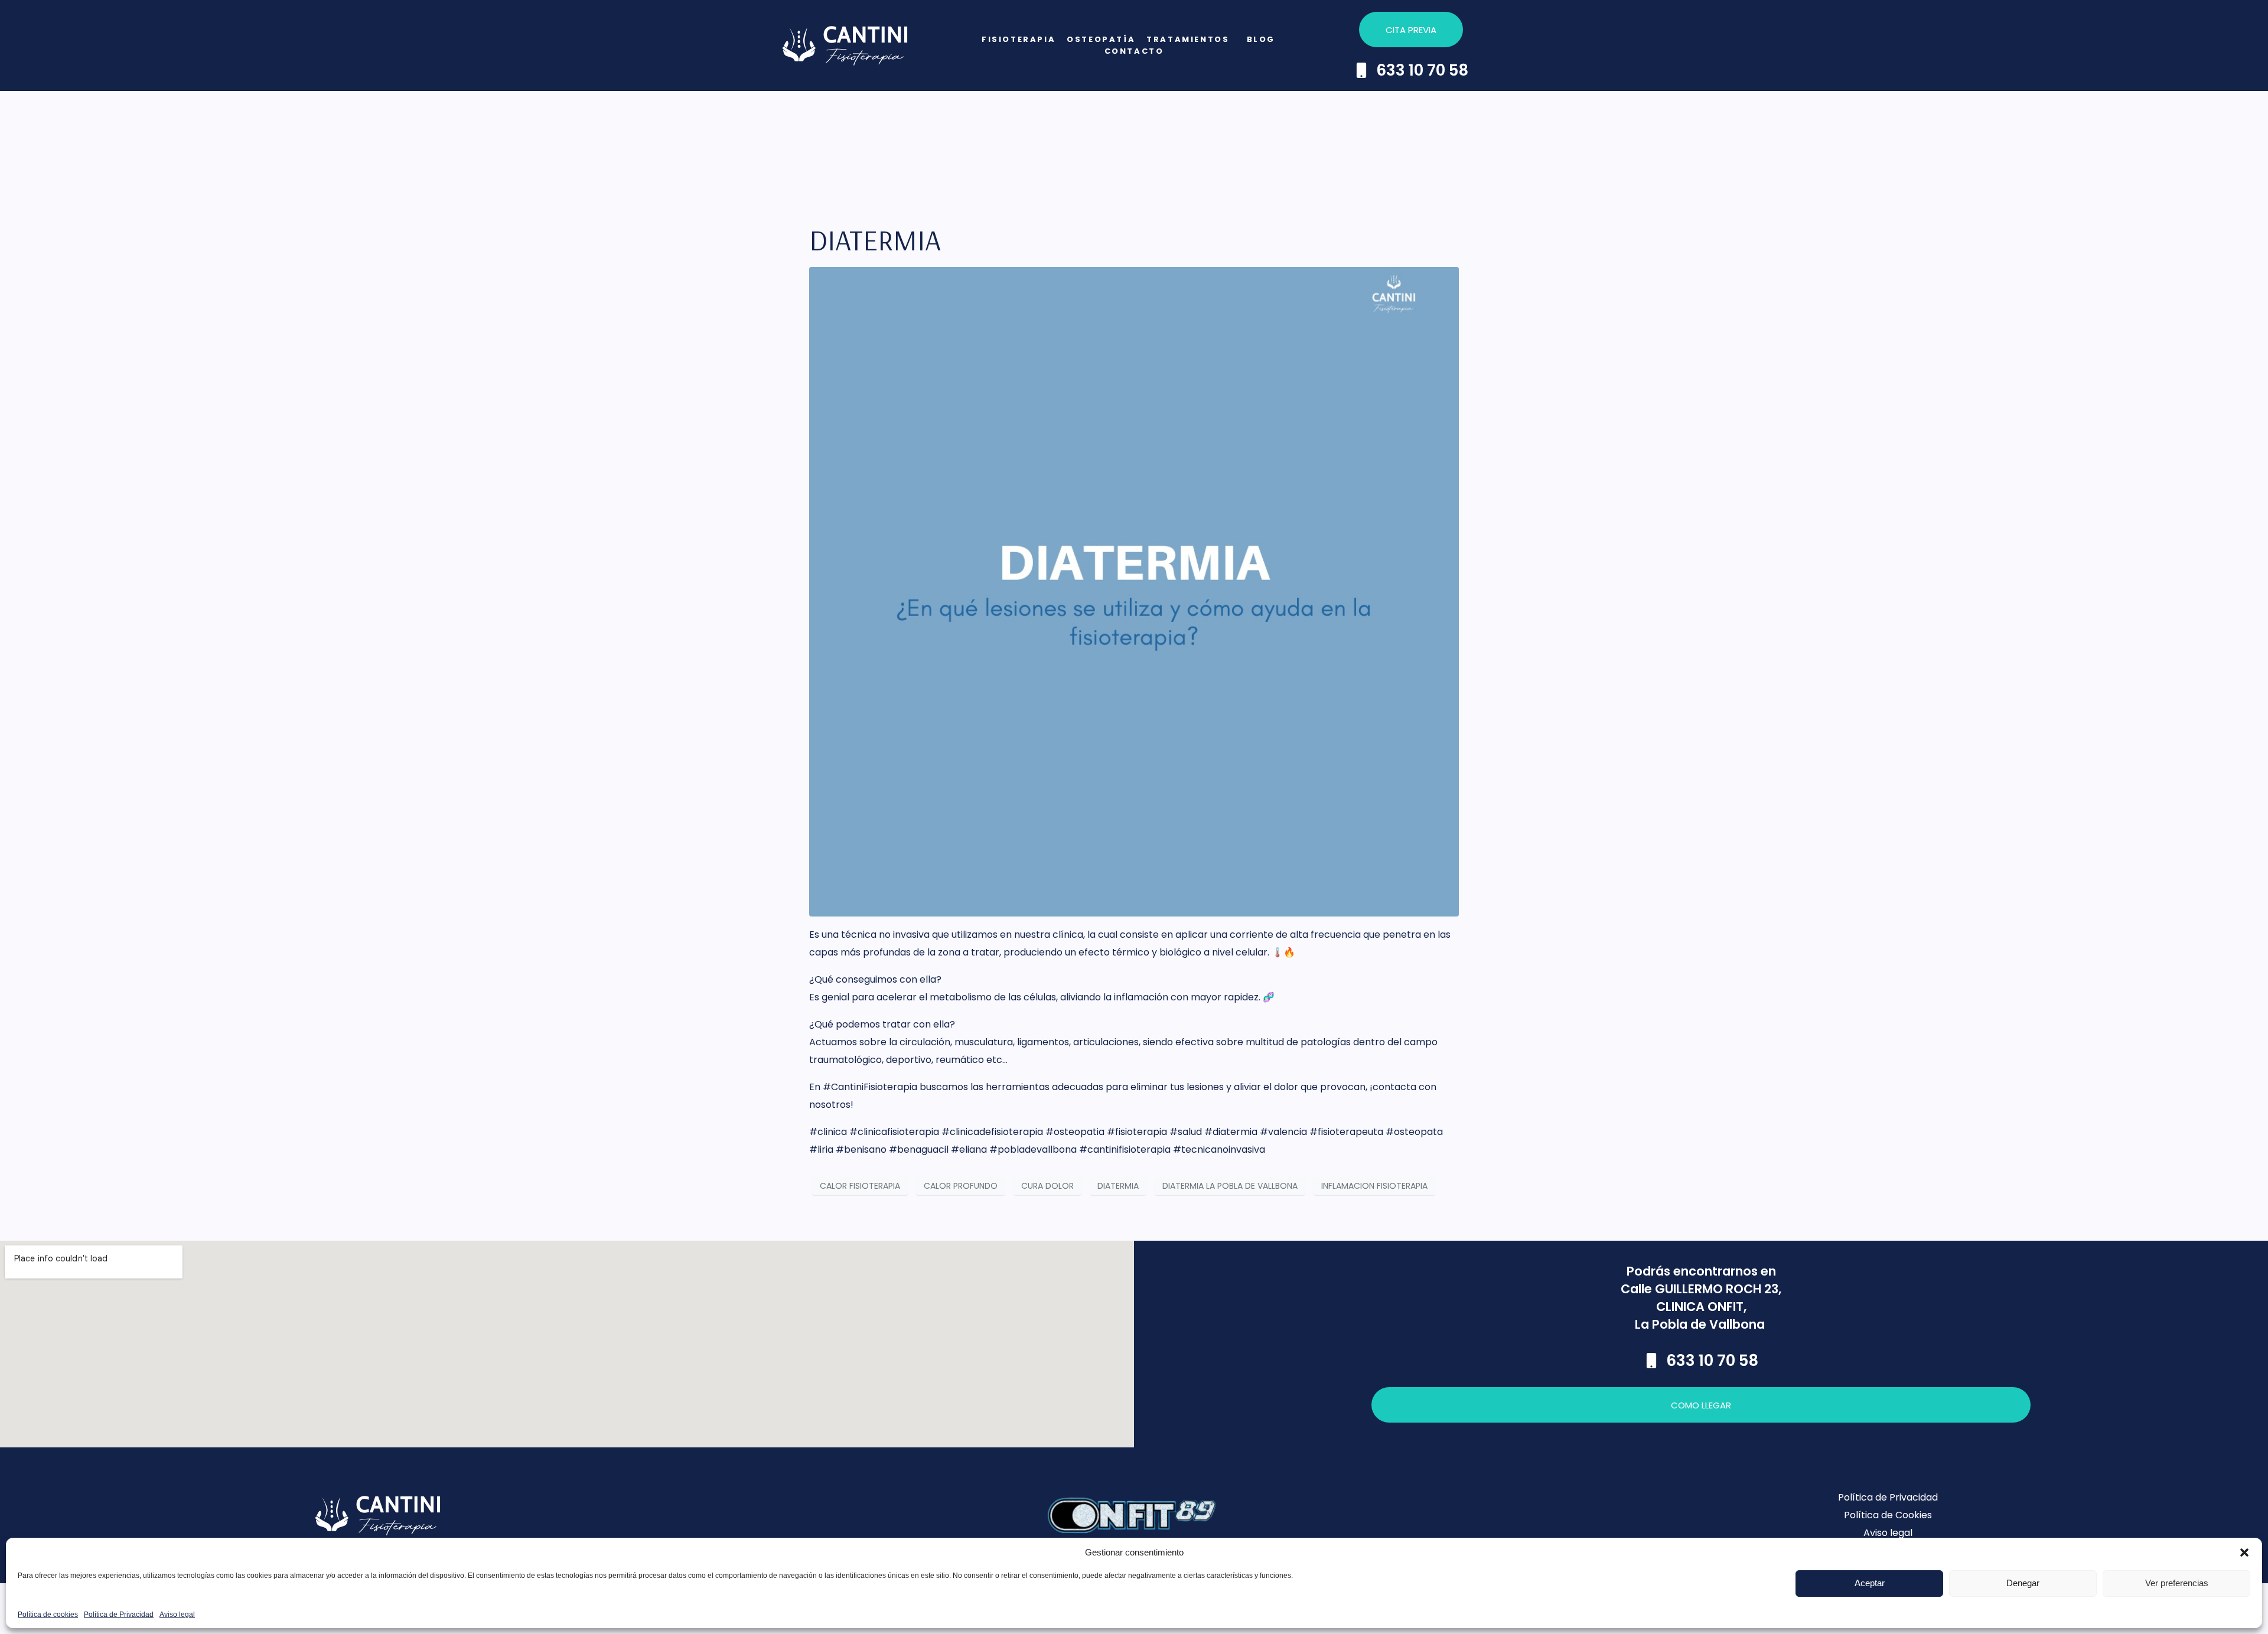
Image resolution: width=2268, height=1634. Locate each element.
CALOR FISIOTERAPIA (860, 1186)
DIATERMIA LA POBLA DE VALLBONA (1230, 1186)
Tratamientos (1188, 39)
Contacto (1134, 51)
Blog (1261, 39)
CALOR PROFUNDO (961, 1186)
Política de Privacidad (119, 1615)
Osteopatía (1101, 39)
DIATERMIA (875, 240)
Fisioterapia (1019, 39)
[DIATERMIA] (1134, 591)
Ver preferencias (2177, 1583)
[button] (2244, 1553)
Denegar (2023, 1583)
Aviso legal (177, 1615)
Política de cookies (48, 1615)
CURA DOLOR (1047, 1186)
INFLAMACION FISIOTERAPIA (1374, 1186)
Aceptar (1870, 1583)
